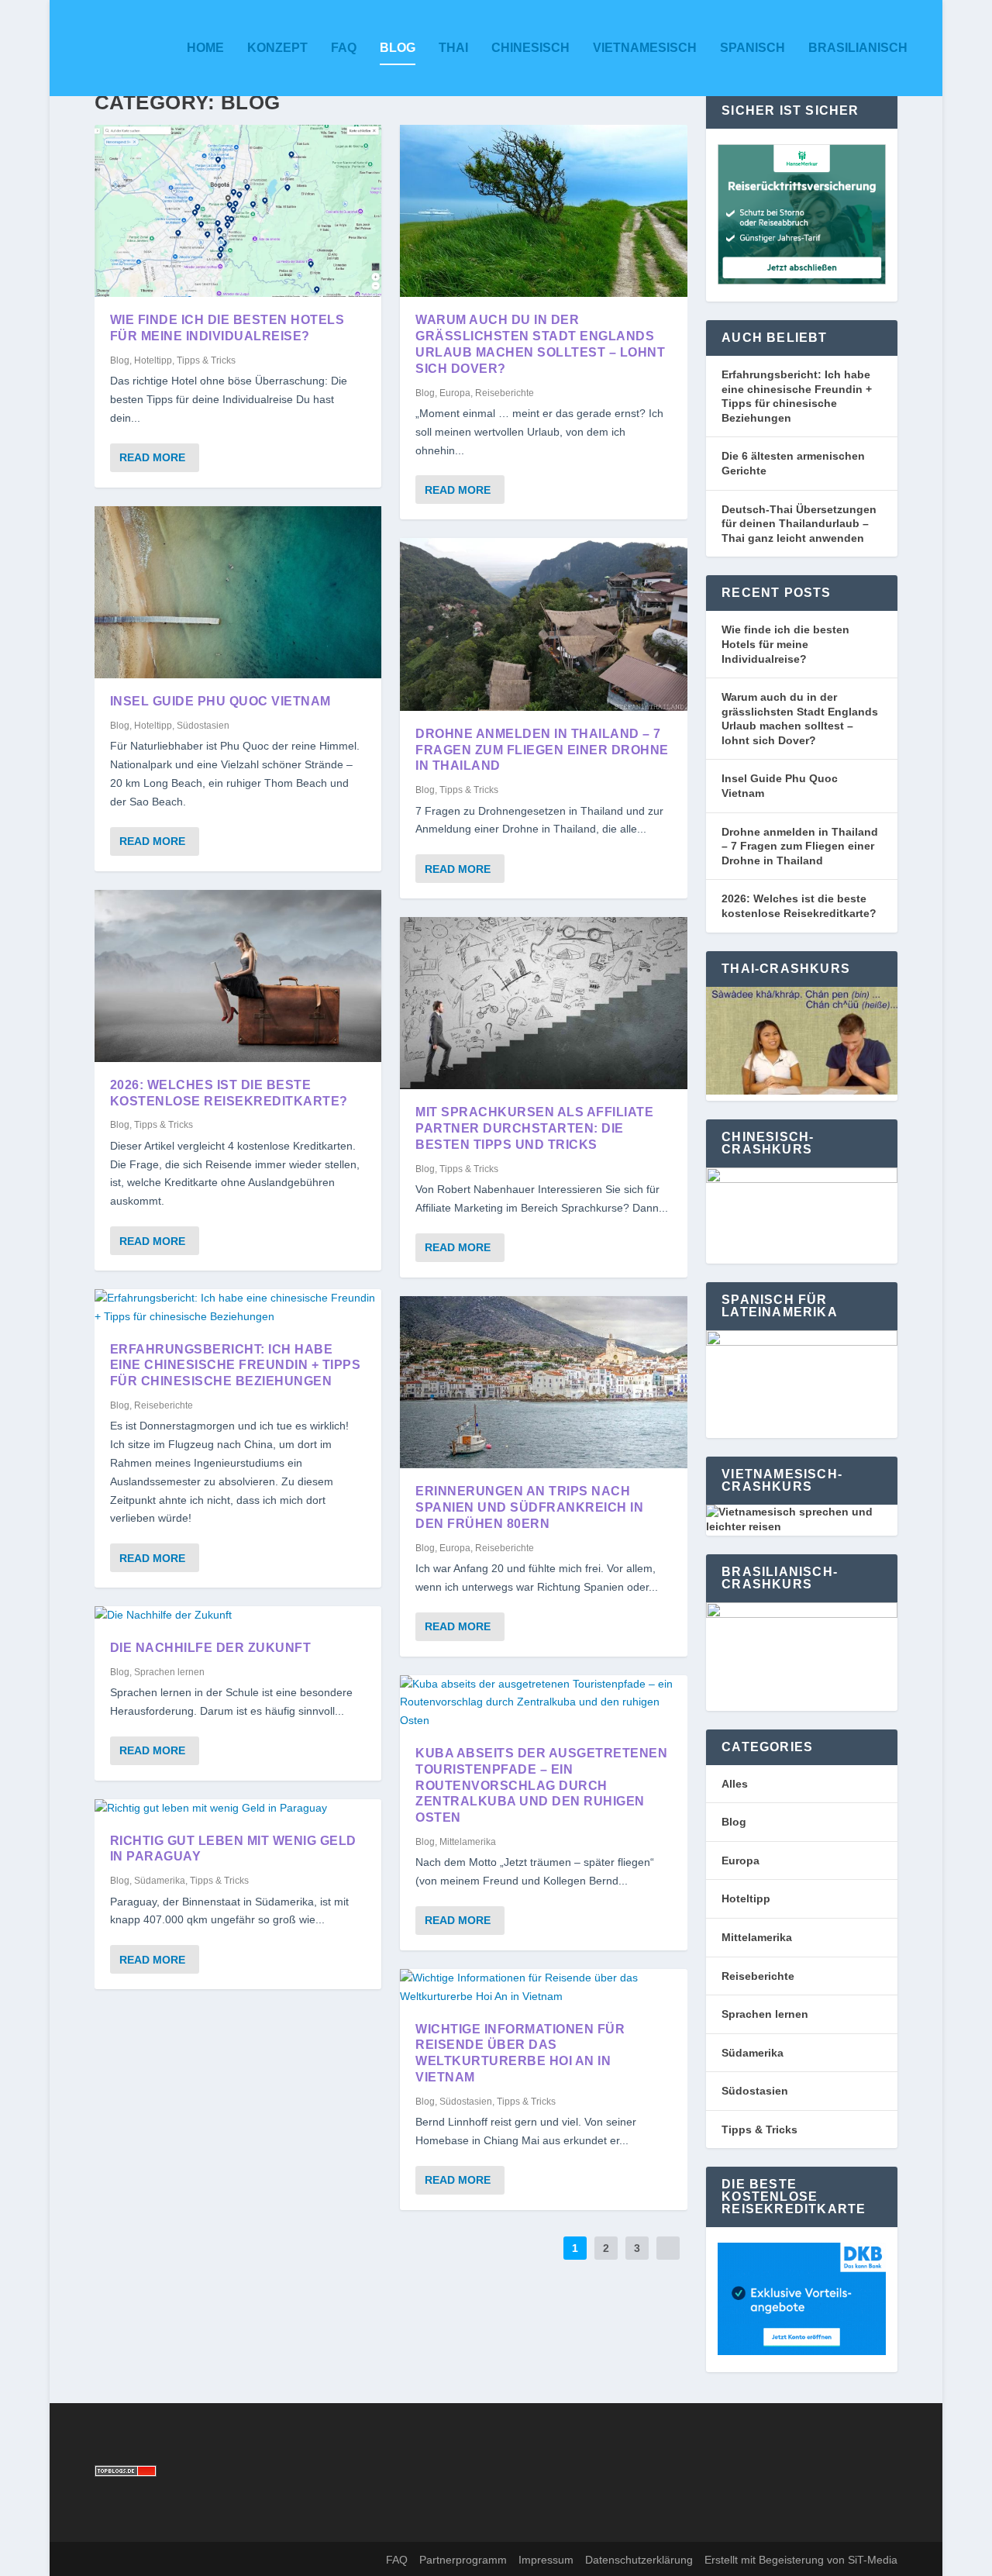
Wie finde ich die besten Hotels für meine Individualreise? (785, 644)
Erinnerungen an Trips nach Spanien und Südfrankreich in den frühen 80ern (529, 1507)
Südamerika (160, 1881)
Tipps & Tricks (206, 360)
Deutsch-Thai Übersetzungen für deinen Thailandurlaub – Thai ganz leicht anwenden (799, 524)
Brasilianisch (858, 48)
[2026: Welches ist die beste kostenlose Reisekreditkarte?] (238, 976)
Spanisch (753, 48)
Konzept (277, 48)
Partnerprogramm (463, 2560)
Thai (453, 48)
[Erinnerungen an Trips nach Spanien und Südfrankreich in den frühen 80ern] (544, 1382)
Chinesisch (530, 48)
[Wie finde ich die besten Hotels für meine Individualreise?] (238, 211)
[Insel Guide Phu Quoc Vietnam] (238, 592)
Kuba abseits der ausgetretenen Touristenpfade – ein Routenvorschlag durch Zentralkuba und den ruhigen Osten (541, 1785)
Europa (455, 393)
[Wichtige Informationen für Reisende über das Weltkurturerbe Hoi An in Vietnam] (544, 1988)
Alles (735, 1784)
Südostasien (203, 726)
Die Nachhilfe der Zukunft (211, 1648)
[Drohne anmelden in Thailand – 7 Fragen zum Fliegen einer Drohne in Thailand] (544, 624)
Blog (398, 48)
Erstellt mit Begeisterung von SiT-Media (801, 2560)
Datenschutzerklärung (639, 2560)
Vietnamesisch (645, 48)
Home (205, 48)
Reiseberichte (164, 1405)
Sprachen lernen (169, 1672)
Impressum (546, 2560)
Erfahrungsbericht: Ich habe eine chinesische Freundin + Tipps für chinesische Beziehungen (236, 1366)
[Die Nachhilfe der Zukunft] (238, 1616)
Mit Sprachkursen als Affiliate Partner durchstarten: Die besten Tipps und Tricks (534, 1128)
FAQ (344, 48)
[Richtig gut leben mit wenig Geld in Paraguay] (238, 1809)
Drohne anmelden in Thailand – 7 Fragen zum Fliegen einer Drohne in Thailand (542, 750)
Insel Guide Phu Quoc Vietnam (220, 701)
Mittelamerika (468, 1842)
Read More (152, 457)
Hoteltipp (153, 360)
